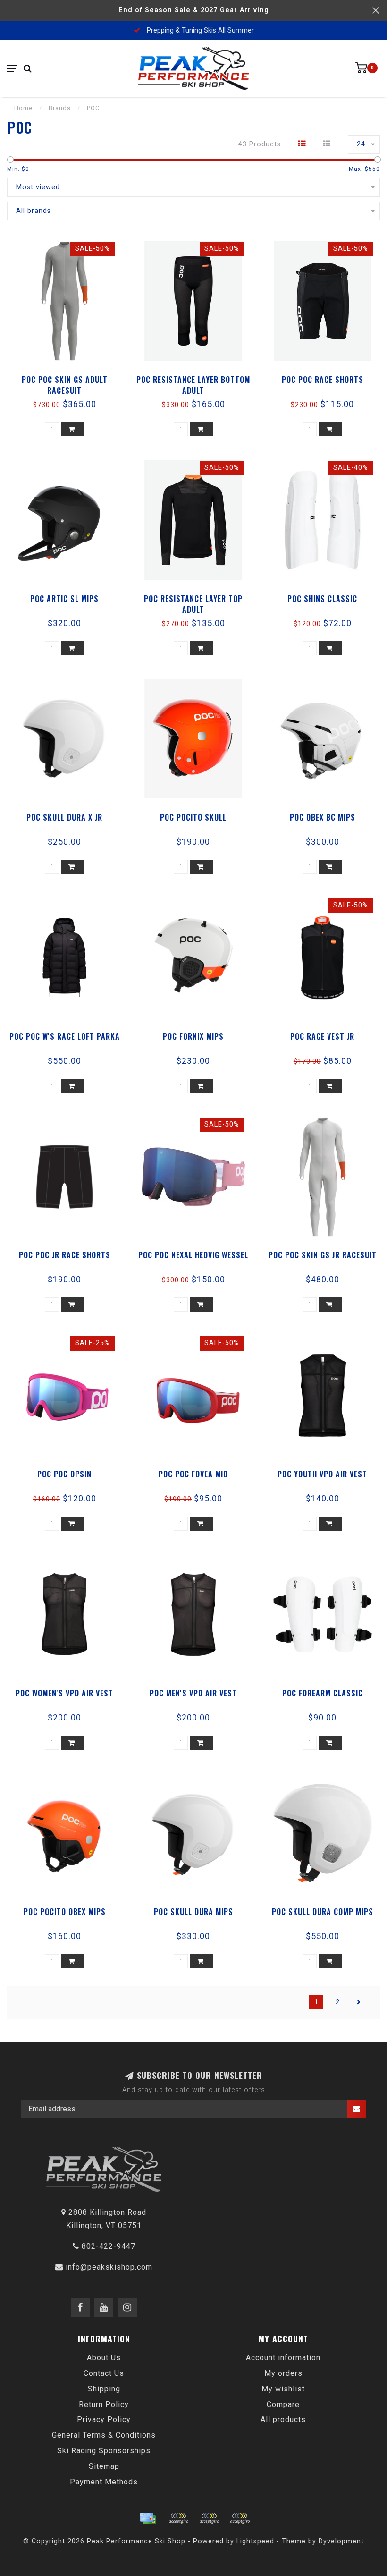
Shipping (104, 2389)
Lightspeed (255, 2541)
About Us (104, 2358)
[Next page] (359, 2002)
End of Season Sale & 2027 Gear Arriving (194, 10)
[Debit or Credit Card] (178, 2518)
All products (283, 2419)
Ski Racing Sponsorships (104, 2451)
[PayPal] (209, 2518)
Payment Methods (104, 2482)
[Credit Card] (148, 2518)
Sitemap (104, 2466)
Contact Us (104, 2373)
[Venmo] (240, 2518)
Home (23, 108)
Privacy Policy (104, 2419)
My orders (283, 2373)
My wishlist (283, 2389)
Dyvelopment (341, 2541)
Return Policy (104, 2404)
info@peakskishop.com (109, 2267)
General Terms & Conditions (104, 2435)
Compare (283, 2404)
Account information (283, 2358)
